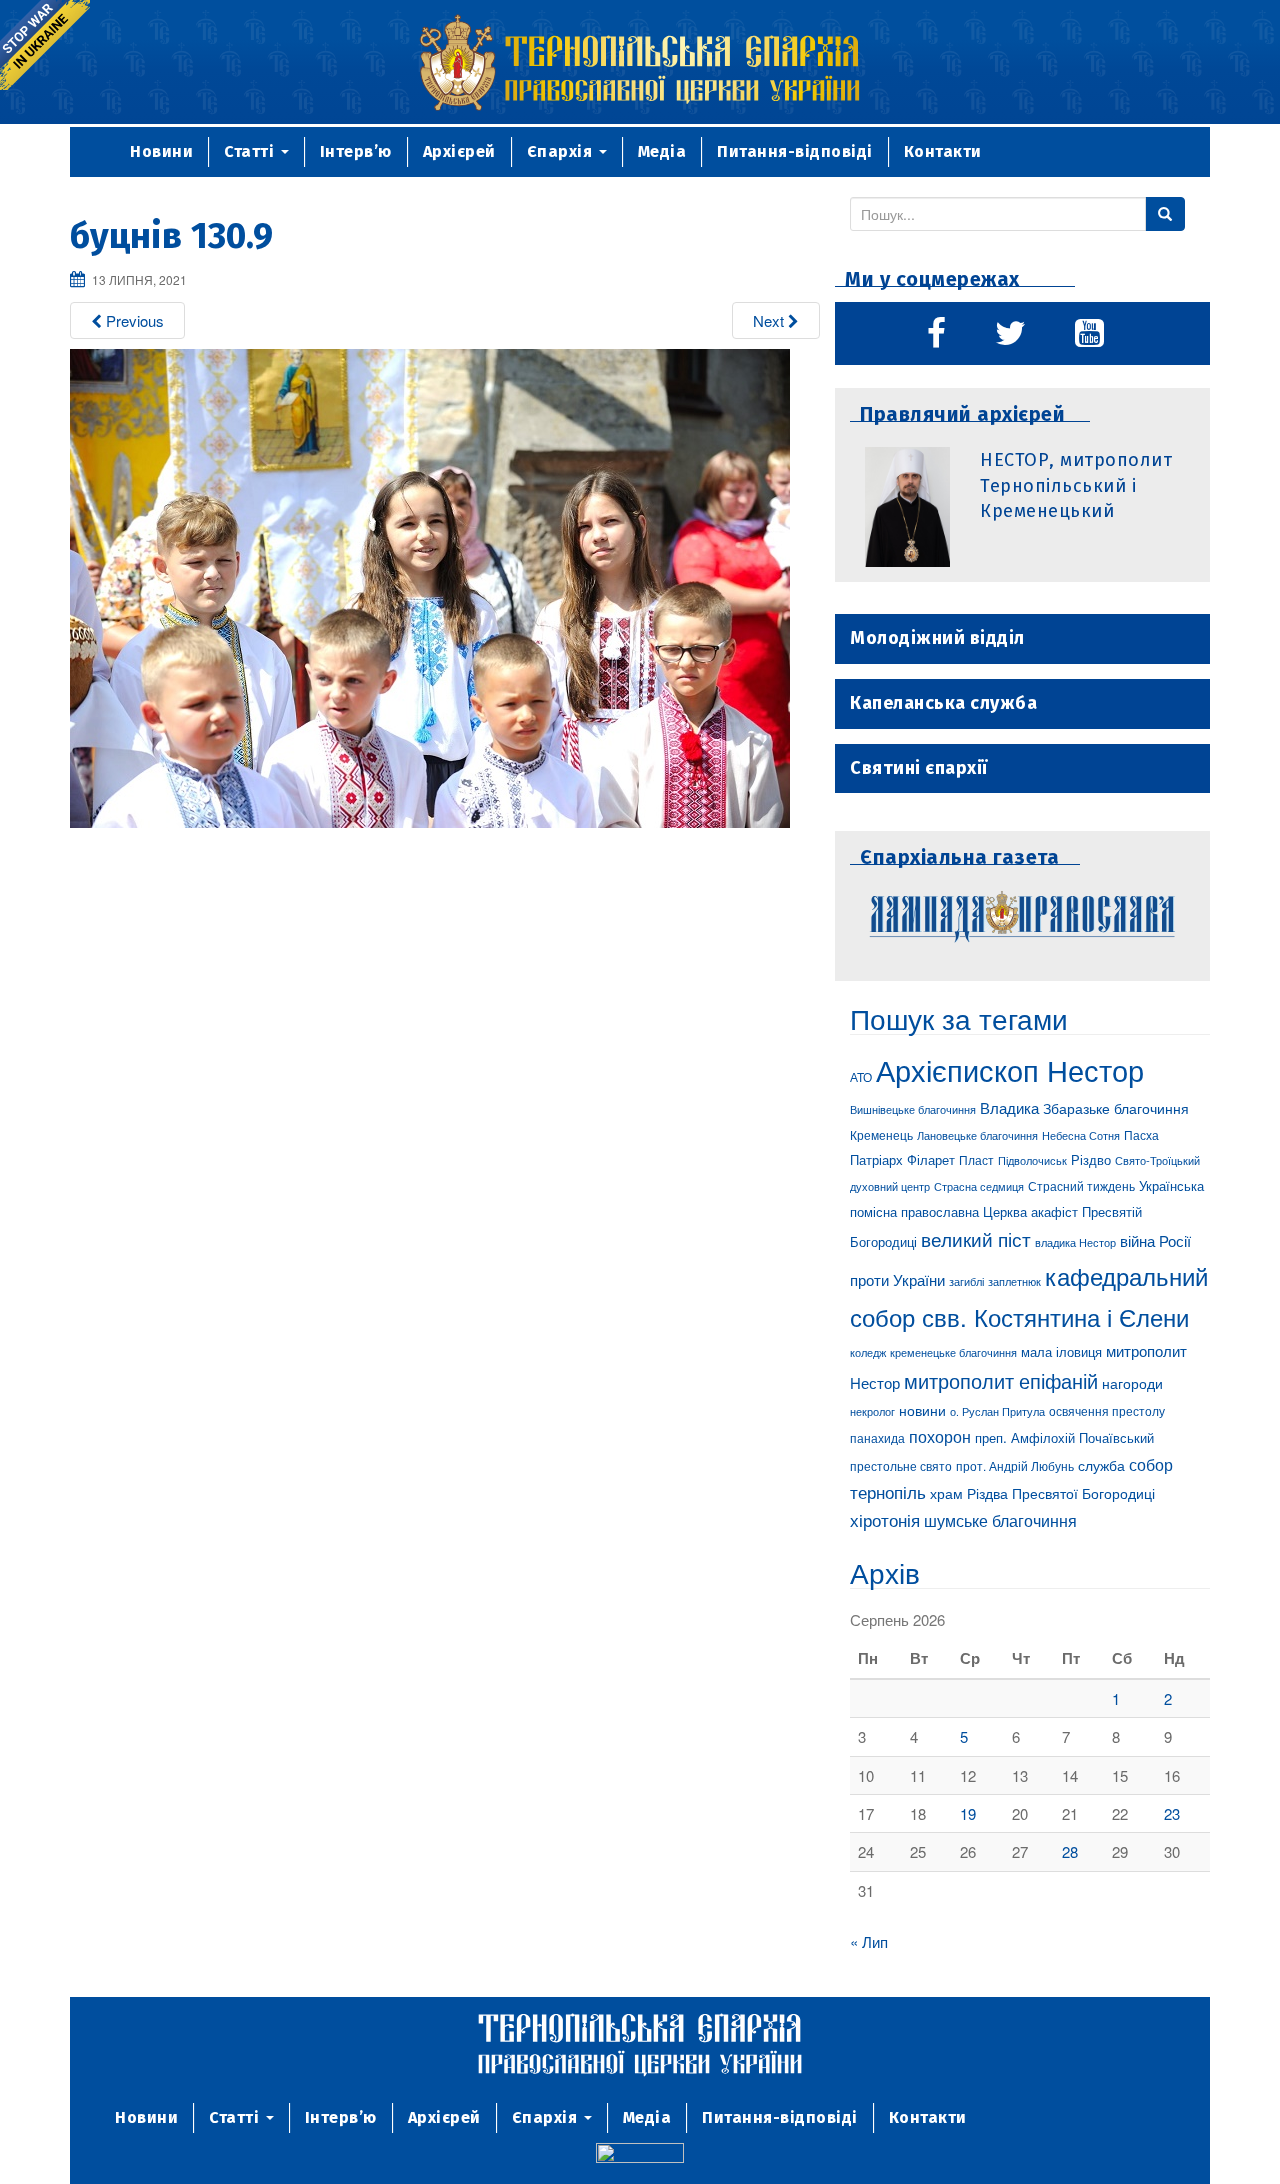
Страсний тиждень (1081, 1185)
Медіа (662, 151)
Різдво (1091, 1159)
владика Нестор (1075, 1242)
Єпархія (562, 151)
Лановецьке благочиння (977, 1135)
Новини (161, 151)
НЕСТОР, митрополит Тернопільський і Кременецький (1076, 485)
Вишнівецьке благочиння (913, 1109)
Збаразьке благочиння (1116, 1108)
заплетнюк (1014, 1281)
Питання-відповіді (795, 151)
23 (1172, 1813)
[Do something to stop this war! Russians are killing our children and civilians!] (45, 45)
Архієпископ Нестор (1010, 1069)
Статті (251, 151)
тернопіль (888, 1492)
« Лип (869, 1941)
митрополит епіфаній (1001, 1380)
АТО (861, 1076)
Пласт (976, 1159)
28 (1070, 1851)
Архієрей (459, 151)
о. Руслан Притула (997, 1411)
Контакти (943, 151)
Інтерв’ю (356, 151)
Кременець (881, 1134)
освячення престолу (1107, 1410)
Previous (133, 320)
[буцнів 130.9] (430, 586)
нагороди (1132, 1383)
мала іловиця (1061, 1351)
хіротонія (885, 1520)
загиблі (966, 1281)
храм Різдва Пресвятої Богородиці (1042, 1493)
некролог (872, 1411)
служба (1101, 1465)
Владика (1009, 1107)
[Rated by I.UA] (640, 2155)
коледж (868, 1352)
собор (1151, 1464)
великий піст (976, 1239)
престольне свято (901, 1465)
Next (770, 320)
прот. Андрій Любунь (1015, 1465)
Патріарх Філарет (902, 1159)
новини (922, 1410)
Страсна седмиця (979, 1186)
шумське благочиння (1000, 1520)
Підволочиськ (1032, 1160)
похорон (940, 1436)
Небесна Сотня (1081, 1135)
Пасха (1141, 1135)
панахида (877, 1438)
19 (968, 1813)
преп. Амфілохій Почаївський (1064, 1437)
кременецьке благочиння (953, 1352)
